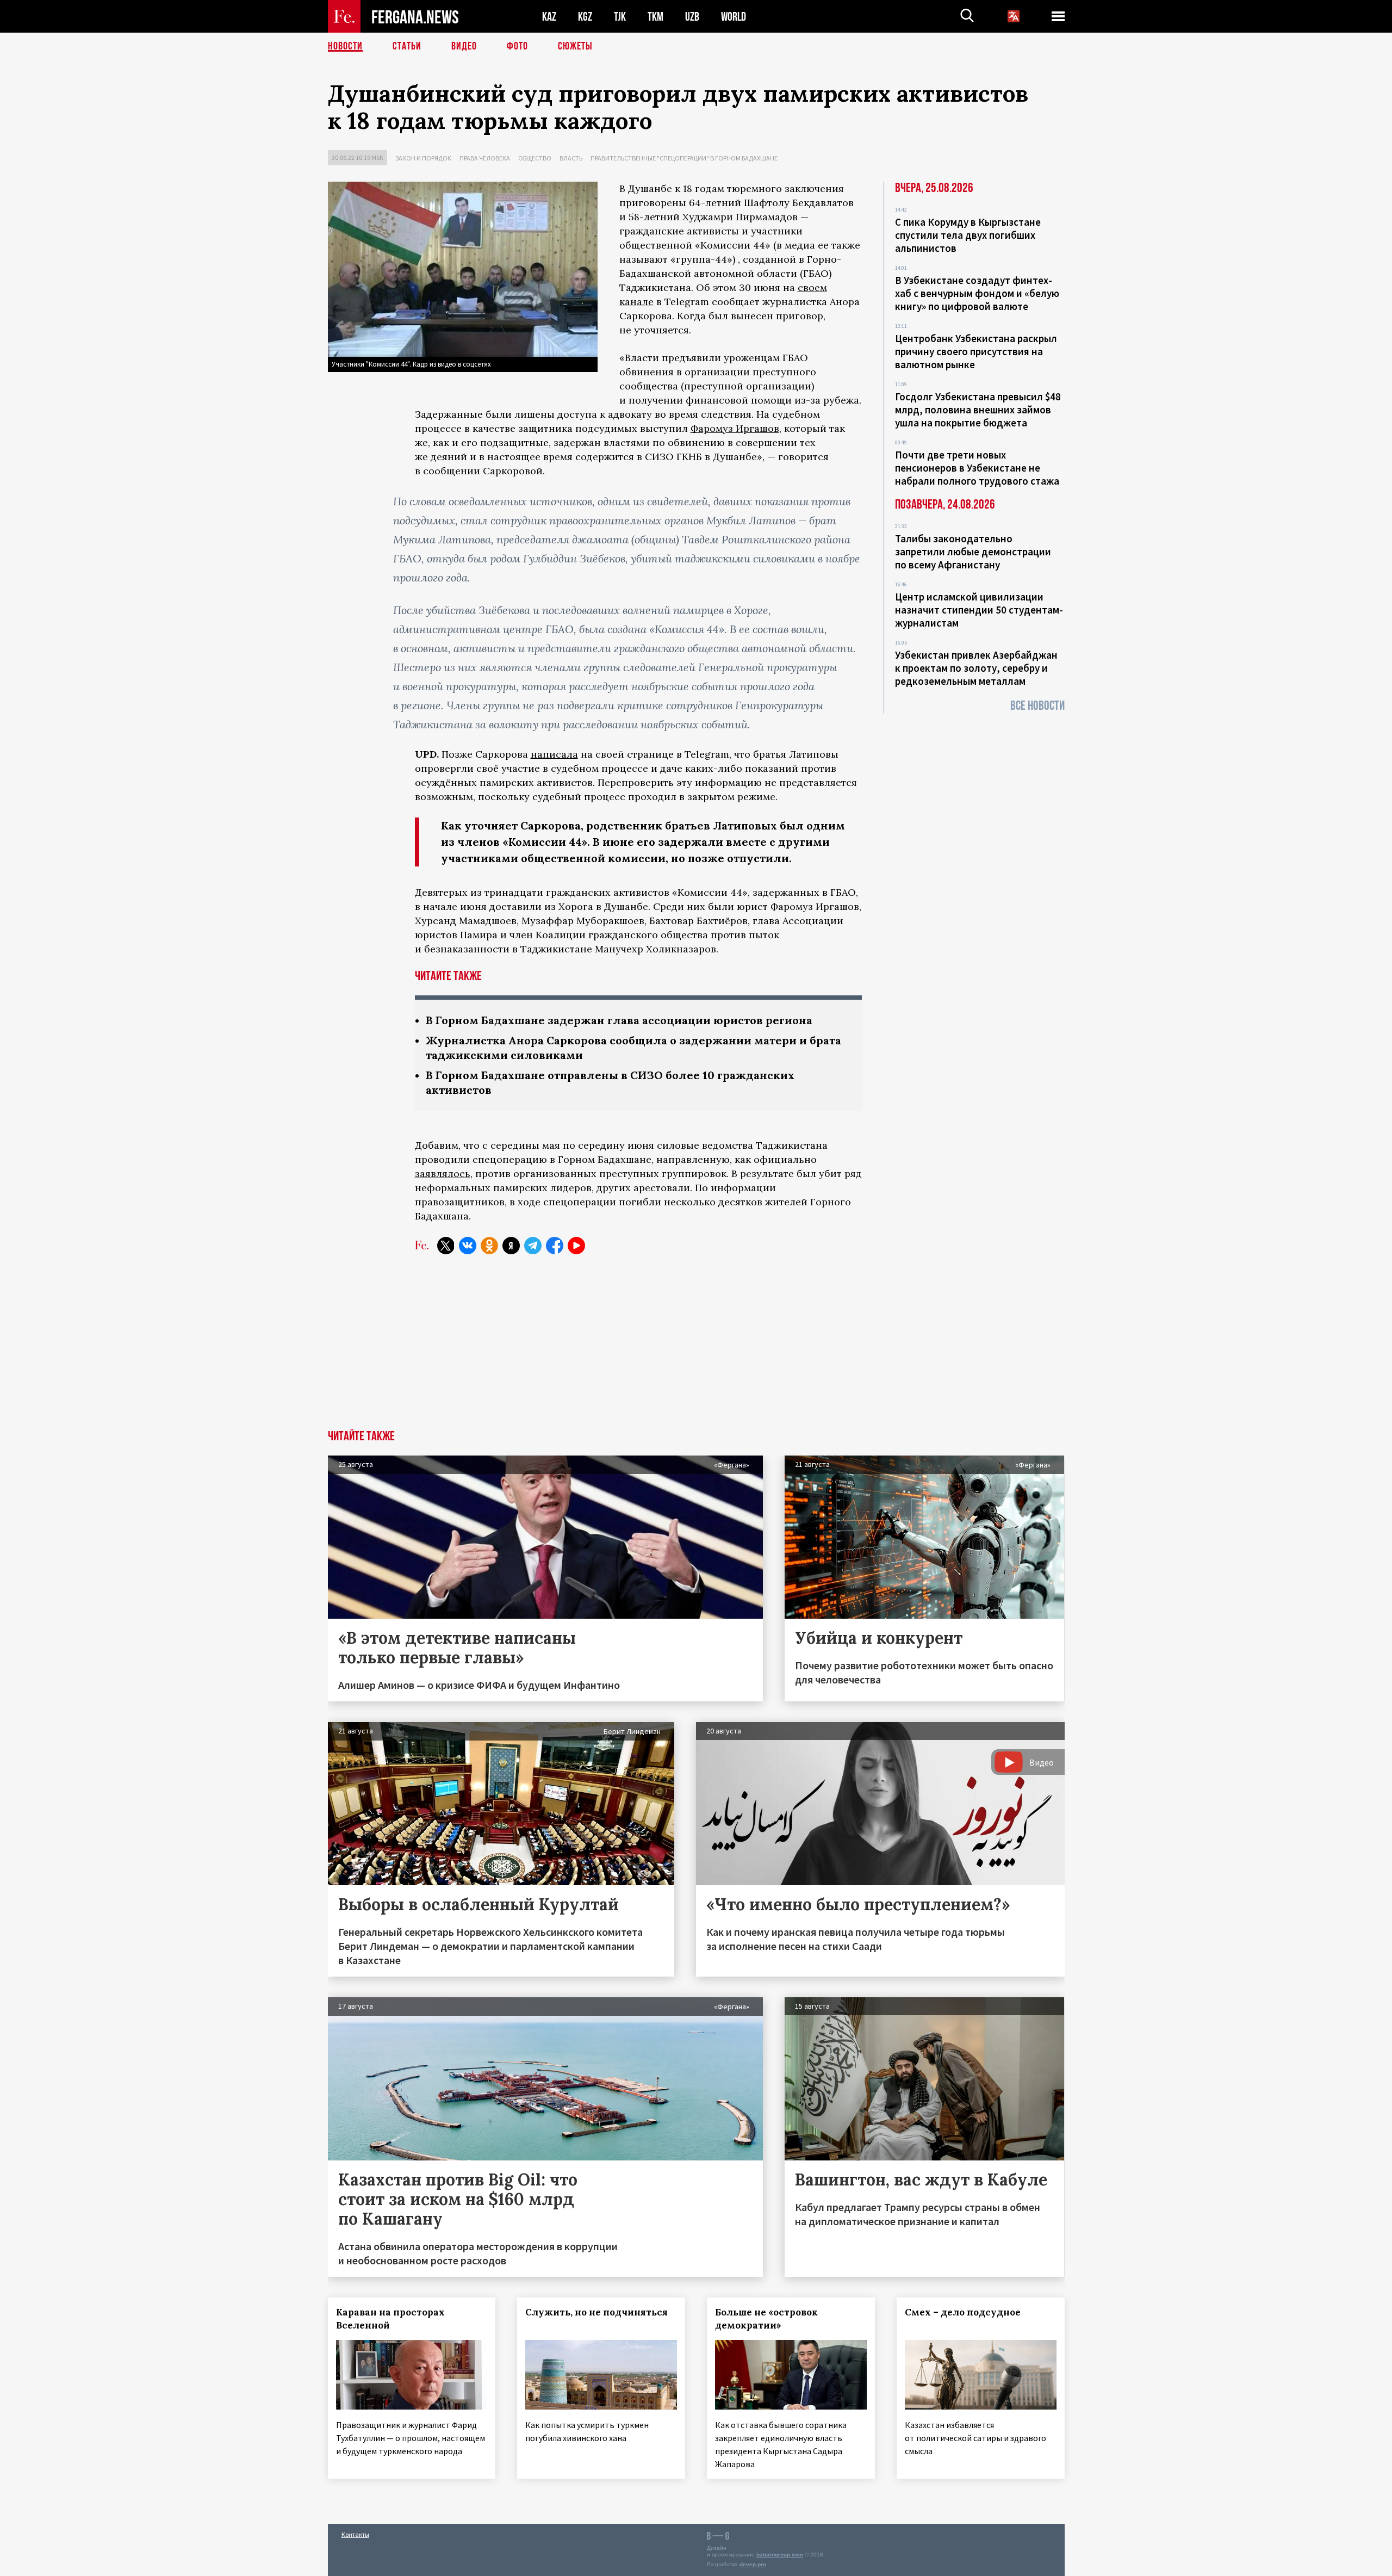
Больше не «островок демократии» (766, 2319)
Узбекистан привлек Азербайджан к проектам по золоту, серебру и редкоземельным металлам (976, 668)
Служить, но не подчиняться (596, 2312)
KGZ (585, 17)
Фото (517, 46)
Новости (345, 46)
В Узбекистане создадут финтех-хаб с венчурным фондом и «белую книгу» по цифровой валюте (977, 293)
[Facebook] (555, 1246)
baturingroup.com (780, 2555)
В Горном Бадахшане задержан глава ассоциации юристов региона (619, 1020)
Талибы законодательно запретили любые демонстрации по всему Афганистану (973, 552)
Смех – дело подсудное (963, 2312)
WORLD (734, 17)
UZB (692, 17)
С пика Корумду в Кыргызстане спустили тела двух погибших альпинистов (968, 235)
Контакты (355, 2534)
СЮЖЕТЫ (575, 46)
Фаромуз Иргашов (735, 428)
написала (554, 754)
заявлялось (443, 1174)
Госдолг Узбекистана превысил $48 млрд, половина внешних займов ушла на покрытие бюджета (978, 410)
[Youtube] (576, 1246)
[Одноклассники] (489, 1246)
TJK (620, 17)
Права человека (485, 158)
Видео (464, 46)
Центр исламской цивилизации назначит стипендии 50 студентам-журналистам (979, 610)
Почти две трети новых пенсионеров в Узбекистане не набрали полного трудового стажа (977, 468)
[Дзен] (511, 1246)
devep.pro (753, 2564)
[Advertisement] (696, 1348)
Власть (571, 158)
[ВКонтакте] (468, 1246)
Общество (535, 158)
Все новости (1037, 706)
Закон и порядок (423, 158)
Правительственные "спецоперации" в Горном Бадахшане (684, 158)
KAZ (549, 17)
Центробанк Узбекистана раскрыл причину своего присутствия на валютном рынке (976, 351)
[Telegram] (533, 1246)
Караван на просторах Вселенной (390, 2319)
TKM (655, 17)
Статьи (407, 46)
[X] (446, 1246)
